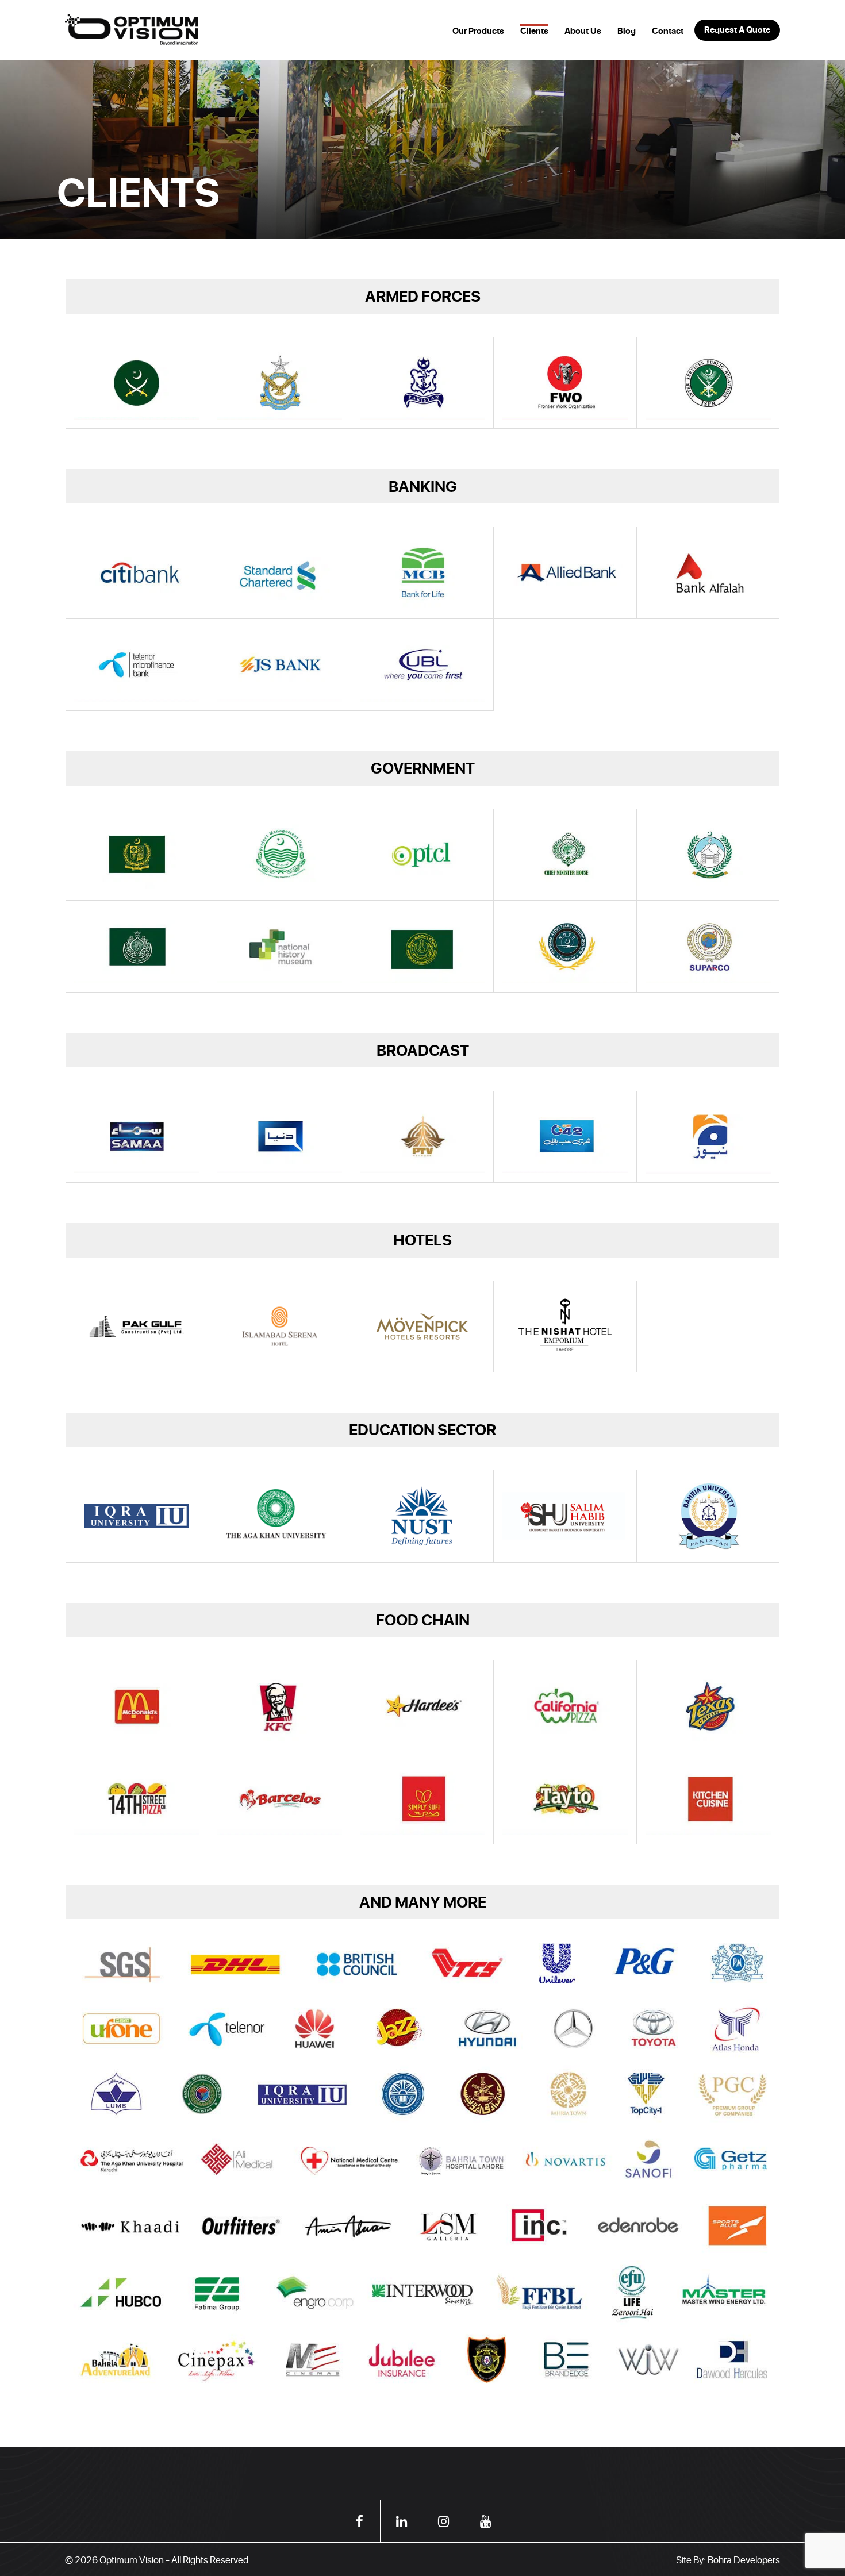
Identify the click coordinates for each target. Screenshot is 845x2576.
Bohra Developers (744, 2559)
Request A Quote (737, 30)
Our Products (478, 31)
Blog (627, 31)
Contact (668, 31)
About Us (583, 31)
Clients (534, 31)
